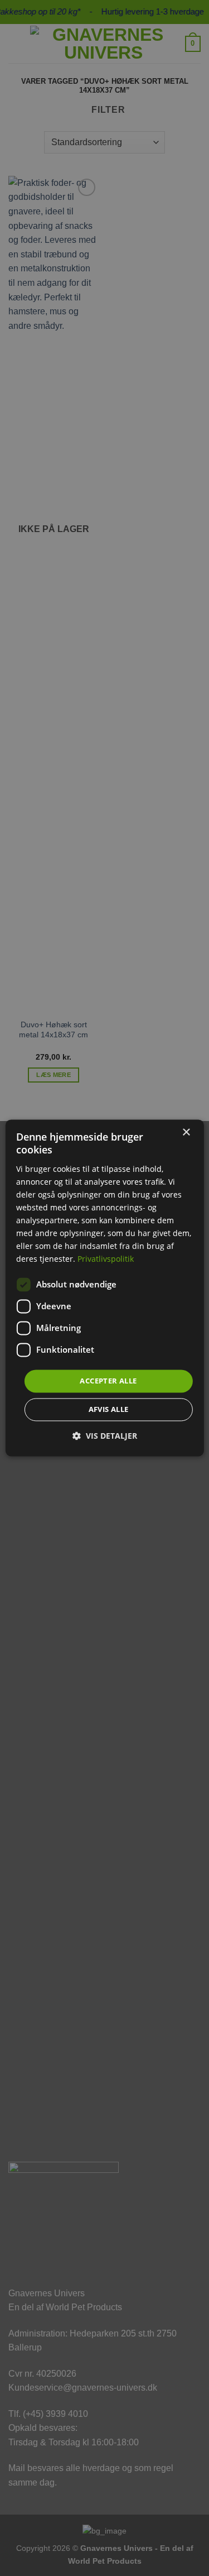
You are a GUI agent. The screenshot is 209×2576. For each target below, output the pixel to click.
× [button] (186, 1133)
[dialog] (104, 1288)
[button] (105, 1436)
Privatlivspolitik (106, 1259)
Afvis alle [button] (109, 1410)
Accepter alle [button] (108, 1381)
